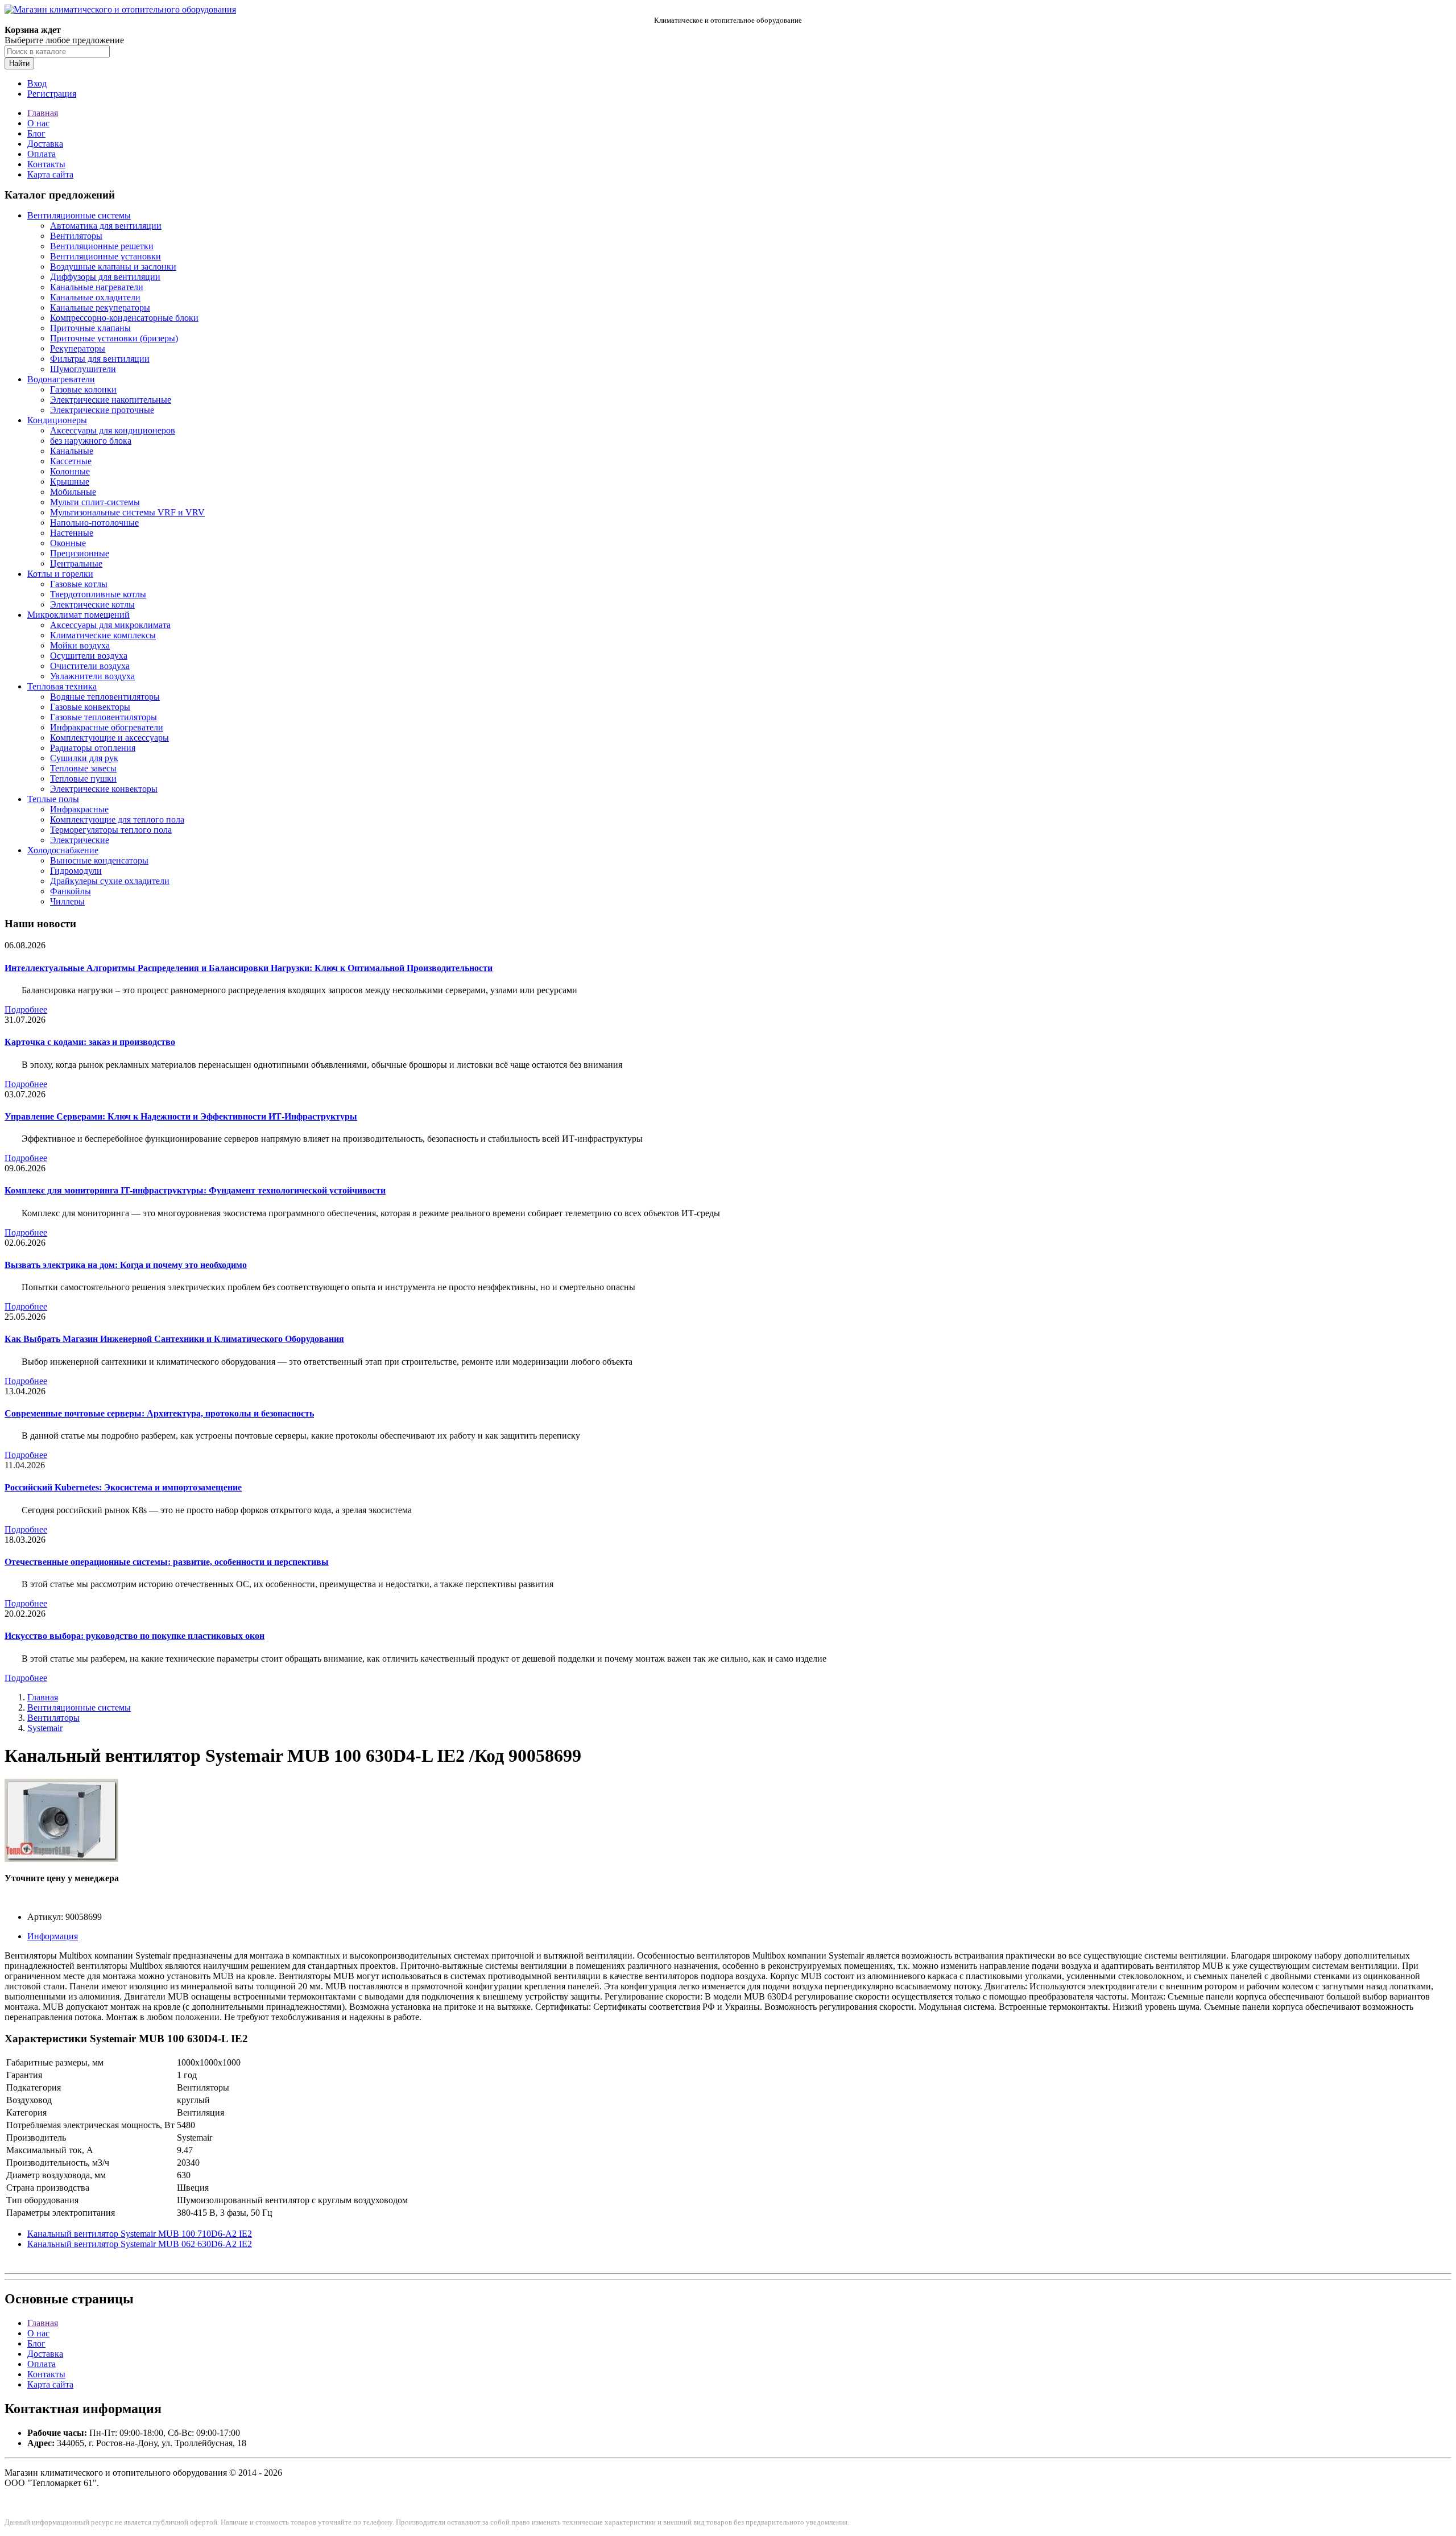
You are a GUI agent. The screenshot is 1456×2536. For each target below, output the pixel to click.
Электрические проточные (102, 410)
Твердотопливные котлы (98, 594)
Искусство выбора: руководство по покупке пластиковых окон (135, 1636)
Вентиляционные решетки (102, 246)
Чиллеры (67, 901)
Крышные (70, 482)
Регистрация (52, 94)
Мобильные (73, 492)
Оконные (68, 543)
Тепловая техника (62, 686)
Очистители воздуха (90, 666)
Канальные (72, 451)
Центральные (76, 563)
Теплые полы (53, 799)
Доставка (45, 144)
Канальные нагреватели (97, 287)
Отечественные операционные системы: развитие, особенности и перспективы (167, 1562)
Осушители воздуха (89, 656)
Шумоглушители (83, 369)
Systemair (45, 1728)
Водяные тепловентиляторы (105, 697)
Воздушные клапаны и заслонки (113, 267)
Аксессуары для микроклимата (110, 625)
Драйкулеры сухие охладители (110, 881)
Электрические (80, 840)
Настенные (72, 533)
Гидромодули (76, 871)
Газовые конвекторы (90, 707)
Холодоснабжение (63, 850)
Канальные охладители (95, 297)
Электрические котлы (92, 604)
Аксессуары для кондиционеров (113, 430)
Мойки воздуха (80, 645)
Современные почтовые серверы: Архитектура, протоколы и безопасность (159, 1413)
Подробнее (26, 1009)
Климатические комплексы (103, 635)
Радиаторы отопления (93, 748)
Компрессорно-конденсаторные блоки (124, 318)
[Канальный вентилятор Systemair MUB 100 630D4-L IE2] (61, 1859)
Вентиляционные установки (106, 256)
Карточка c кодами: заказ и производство (90, 1042)
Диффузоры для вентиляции (105, 277)
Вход (37, 83)
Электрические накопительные (111, 400)
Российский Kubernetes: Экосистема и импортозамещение (123, 1487)
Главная (43, 113)
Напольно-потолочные (94, 523)
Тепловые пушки (83, 778)
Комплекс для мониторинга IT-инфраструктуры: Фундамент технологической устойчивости (195, 1190)
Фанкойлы (71, 891)
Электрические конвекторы (104, 789)
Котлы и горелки (60, 574)
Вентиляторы (76, 236)
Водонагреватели (61, 379)
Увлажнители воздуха (92, 676)
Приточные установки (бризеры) (114, 338)
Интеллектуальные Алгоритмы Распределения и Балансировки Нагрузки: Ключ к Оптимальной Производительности (249, 968)
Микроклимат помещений (78, 615)
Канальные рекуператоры (100, 307)
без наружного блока (91, 441)
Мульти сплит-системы (95, 502)
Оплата (42, 154)
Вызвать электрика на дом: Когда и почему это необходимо (126, 1265)
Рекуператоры (78, 348)
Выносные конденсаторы (99, 860)
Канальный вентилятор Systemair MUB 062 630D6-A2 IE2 (140, 2244)
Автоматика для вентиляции (106, 226)
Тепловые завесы (83, 768)
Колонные (70, 471)
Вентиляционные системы (79, 215)
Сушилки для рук (84, 758)
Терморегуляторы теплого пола (111, 830)
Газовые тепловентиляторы (104, 717)
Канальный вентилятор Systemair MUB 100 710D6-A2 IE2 (140, 2234)
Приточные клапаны (90, 328)
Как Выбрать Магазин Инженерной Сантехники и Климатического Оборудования (174, 1339)
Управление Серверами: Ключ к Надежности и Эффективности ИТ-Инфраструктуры (181, 1116)
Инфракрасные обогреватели (107, 727)
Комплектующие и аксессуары (109, 738)
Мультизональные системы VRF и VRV (127, 512)
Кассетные (71, 461)
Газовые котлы (79, 584)
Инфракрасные (79, 809)
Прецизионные (80, 553)
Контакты (46, 164)
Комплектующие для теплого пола (117, 819)
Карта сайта (50, 174)
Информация (53, 1936)
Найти (19, 63)
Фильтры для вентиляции (100, 359)
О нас (38, 123)
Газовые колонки (83, 389)
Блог (36, 133)
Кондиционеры (57, 420)
